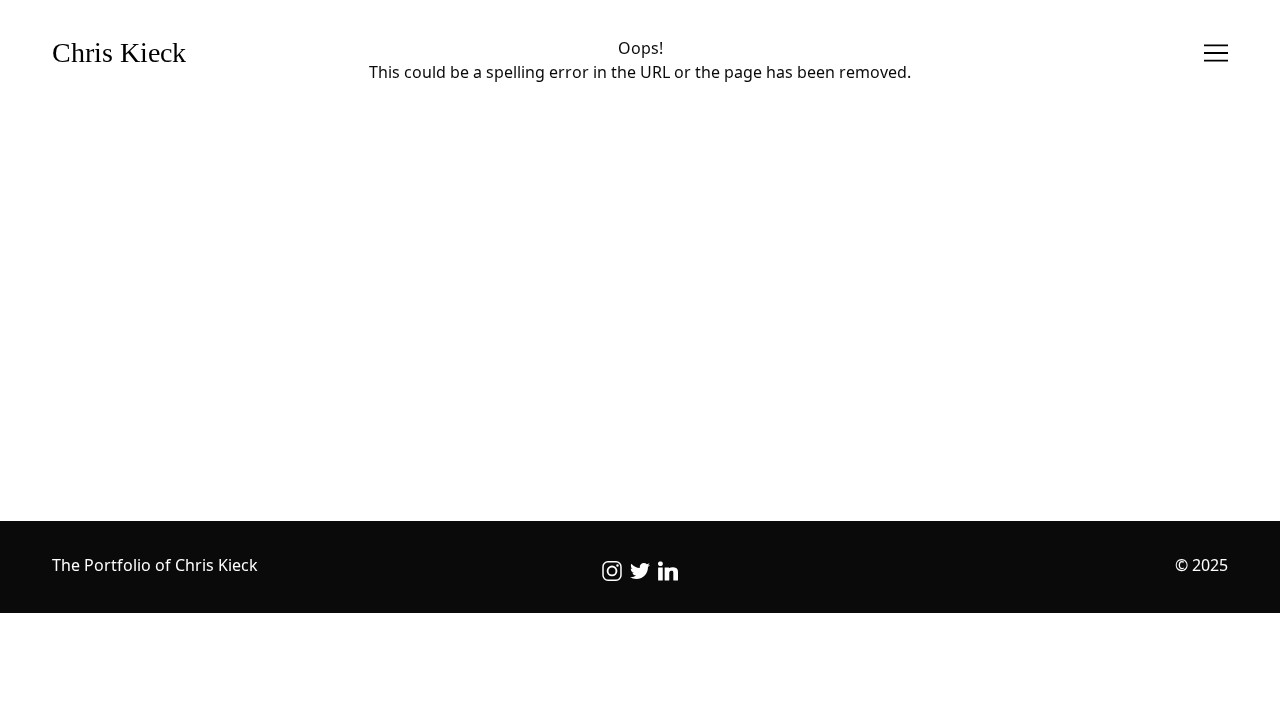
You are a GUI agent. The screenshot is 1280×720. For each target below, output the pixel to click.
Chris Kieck (119, 52)
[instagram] (612, 571)
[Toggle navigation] (1216, 53)
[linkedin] (668, 571)
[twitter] (640, 571)
